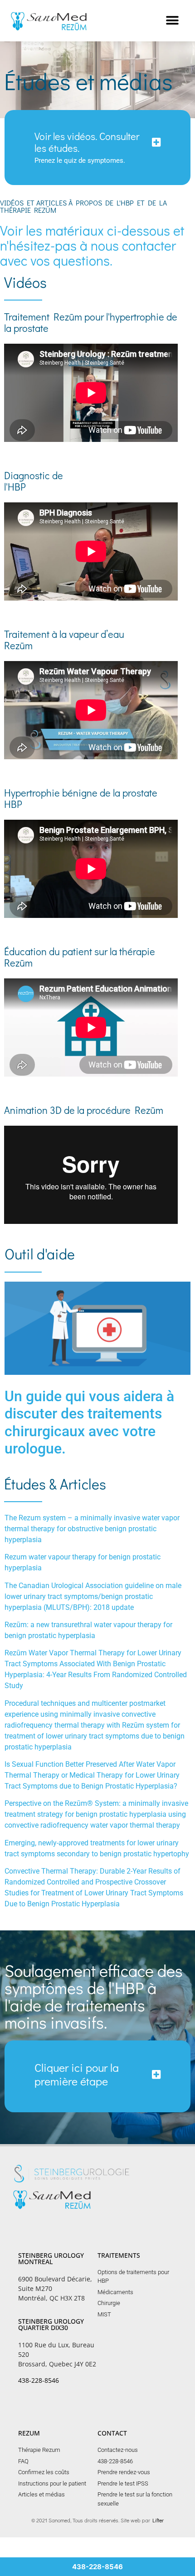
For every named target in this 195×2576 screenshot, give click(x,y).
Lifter (158, 2520)
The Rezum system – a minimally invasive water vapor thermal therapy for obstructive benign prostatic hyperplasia (92, 1529)
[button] (172, 21)
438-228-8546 (39, 2380)
